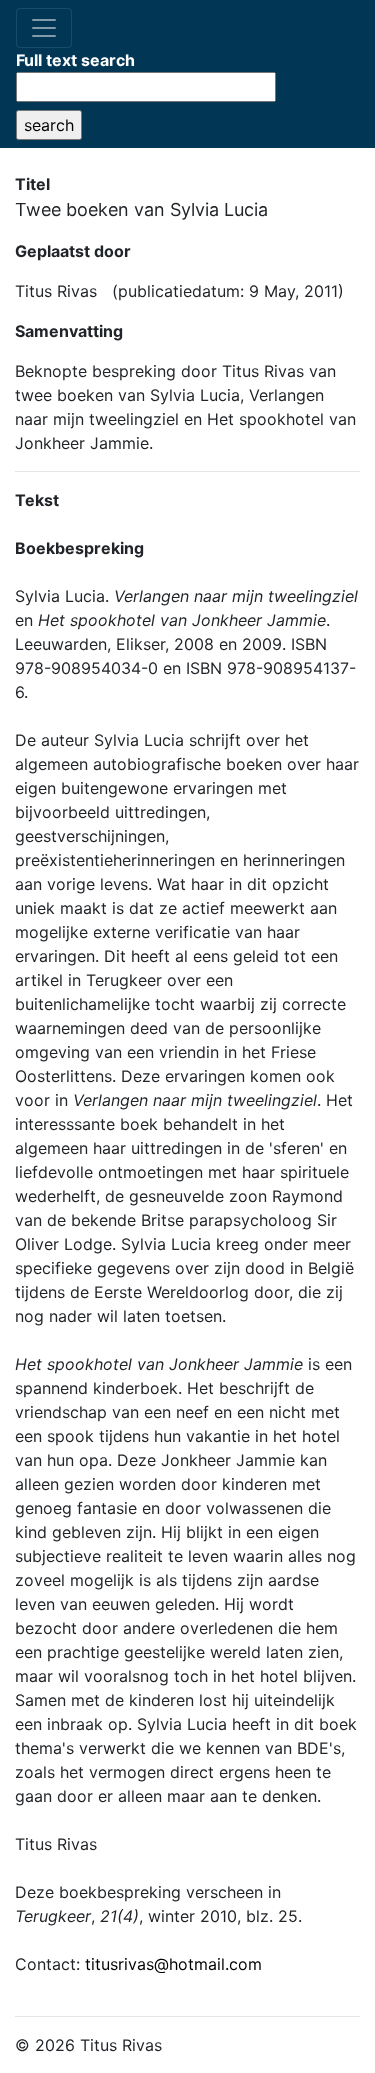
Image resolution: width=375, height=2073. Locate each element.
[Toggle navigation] (44, 28)
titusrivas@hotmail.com (173, 1964)
